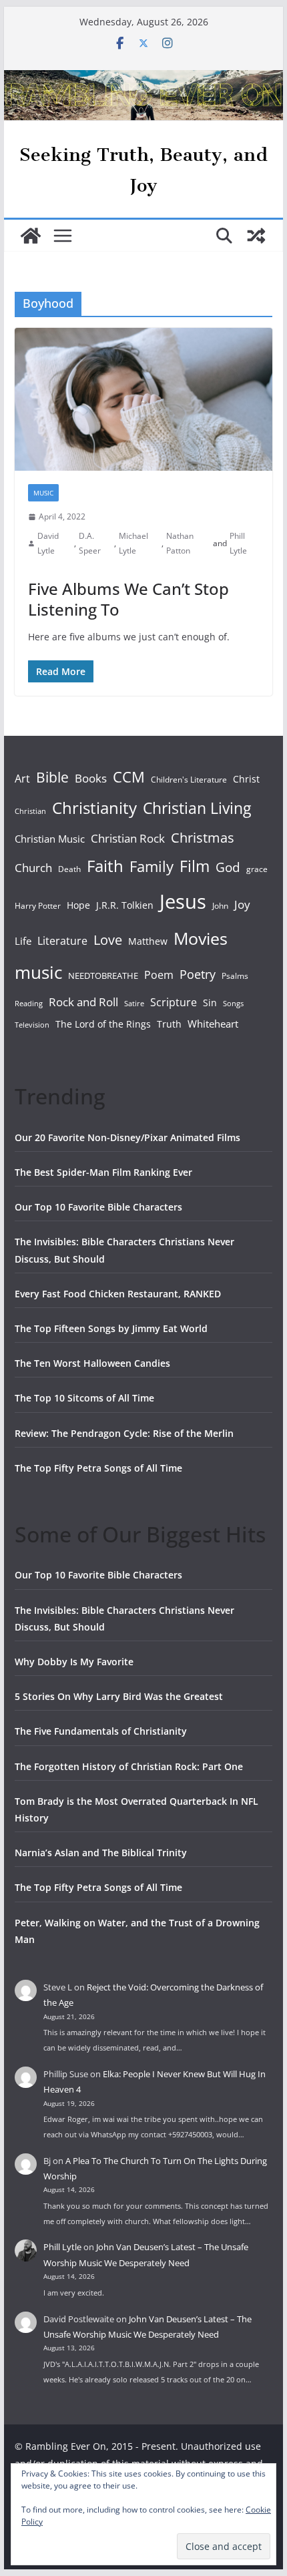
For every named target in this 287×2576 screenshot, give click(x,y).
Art (22, 779)
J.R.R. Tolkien (125, 905)
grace (257, 869)
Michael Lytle (133, 543)
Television (32, 1025)
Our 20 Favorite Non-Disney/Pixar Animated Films (127, 1137)
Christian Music (50, 839)
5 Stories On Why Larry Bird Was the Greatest (119, 1696)
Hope (78, 905)
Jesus (183, 901)
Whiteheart (213, 1024)
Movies (201, 938)
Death (69, 869)
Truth (169, 1024)
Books (91, 778)
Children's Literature (189, 780)
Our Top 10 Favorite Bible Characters (98, 1207)
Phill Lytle (238, 543)
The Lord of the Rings (103, 1024)
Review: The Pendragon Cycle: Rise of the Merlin (124, 1433)
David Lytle (48, 543)
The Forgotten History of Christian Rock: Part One (129, 1766)
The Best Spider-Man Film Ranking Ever (103, 1172)
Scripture (174, 1002)
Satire (134, 1004)
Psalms (235, 976)
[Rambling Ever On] (143, 79)
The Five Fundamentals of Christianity (101, 1731)
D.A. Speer (90, 543)
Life (23, 941)
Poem (159, 975)
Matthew (148, 941)
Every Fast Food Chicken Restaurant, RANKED (118, 1294)
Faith (105, 866)
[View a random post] (256, 236)
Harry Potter (38, 906)
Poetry (198, 974)
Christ (246, 779)
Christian (30, 811)
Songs (233, 1003)
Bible (52, 777)
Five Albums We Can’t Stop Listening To (128, 599)
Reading (29, 1004)
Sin (210, 1003)
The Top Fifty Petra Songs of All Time (98, 1468)
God (228, 867)
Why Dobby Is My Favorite (74, 1662)
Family (152, 866)
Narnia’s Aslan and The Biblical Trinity (101, 1853)
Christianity (94, 808)
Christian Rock (128, 838)
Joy (242, 904)
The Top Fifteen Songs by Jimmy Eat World (111, 1328)
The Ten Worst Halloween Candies (92, 1363)
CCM (129, 777)
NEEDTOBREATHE (103, 976)
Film (195, 866)
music (38, 972)
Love (108, 939)
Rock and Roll (83, 1002)
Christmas (203, 837)
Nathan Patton (180, 543)
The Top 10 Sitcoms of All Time (84, 1398)
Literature (62, 941)
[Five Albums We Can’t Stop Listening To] (143, 399)
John (220, 906)
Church (33, 868)
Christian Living (197, 808)
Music (43, 493)
